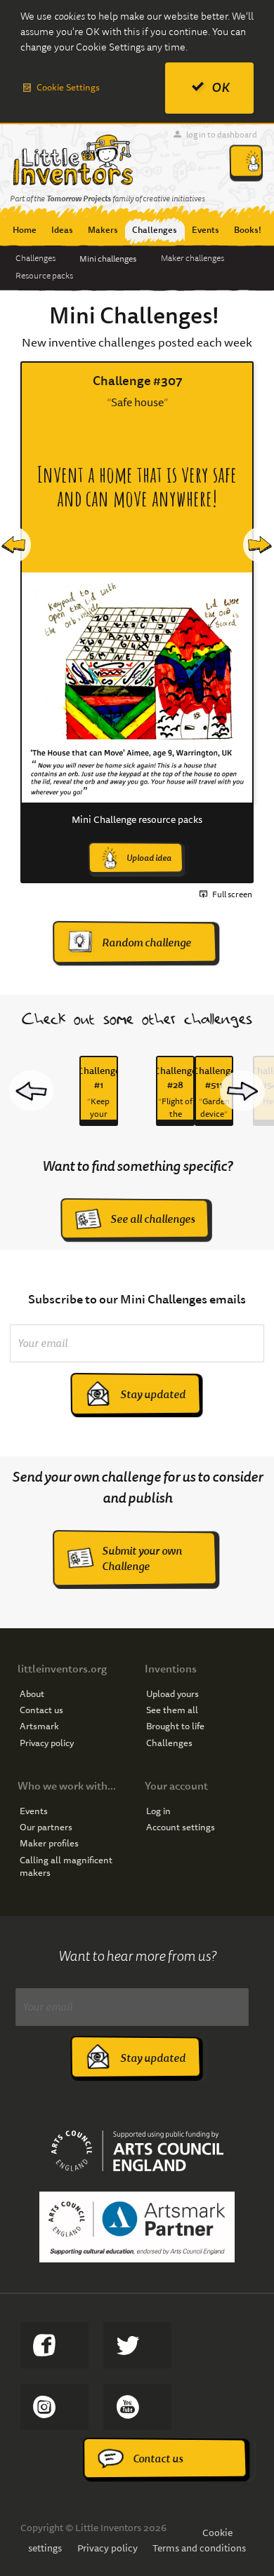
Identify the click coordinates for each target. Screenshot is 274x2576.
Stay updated (153, 1394)
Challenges (35, 258)
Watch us (137, 2407)
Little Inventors (73, 160)
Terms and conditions (199, 2548)
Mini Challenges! (134, 316)
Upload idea (149, 858)
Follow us (54, 2407)
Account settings (181, 1827)
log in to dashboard (222, 134)
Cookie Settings (68, 87)
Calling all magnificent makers (66, 1867)
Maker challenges (193, 258)
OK (221, 87)
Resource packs (44, 276)
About (32, 1694)
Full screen (232, 894)
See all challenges (153, 1219)
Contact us (41, 1710)
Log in (158, 1811)
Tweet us (137, 2345)
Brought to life (175, 1726)
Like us (54, 2345)
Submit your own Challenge (142, 1558)
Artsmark (39, 1726)
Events (34, 1811)
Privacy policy (47, 1743)
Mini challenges (108, 259)
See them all (172, 1710)
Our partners (46, 1827)
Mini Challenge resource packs (137, 819)
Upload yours (172, 1694)
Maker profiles (49, 1844)
